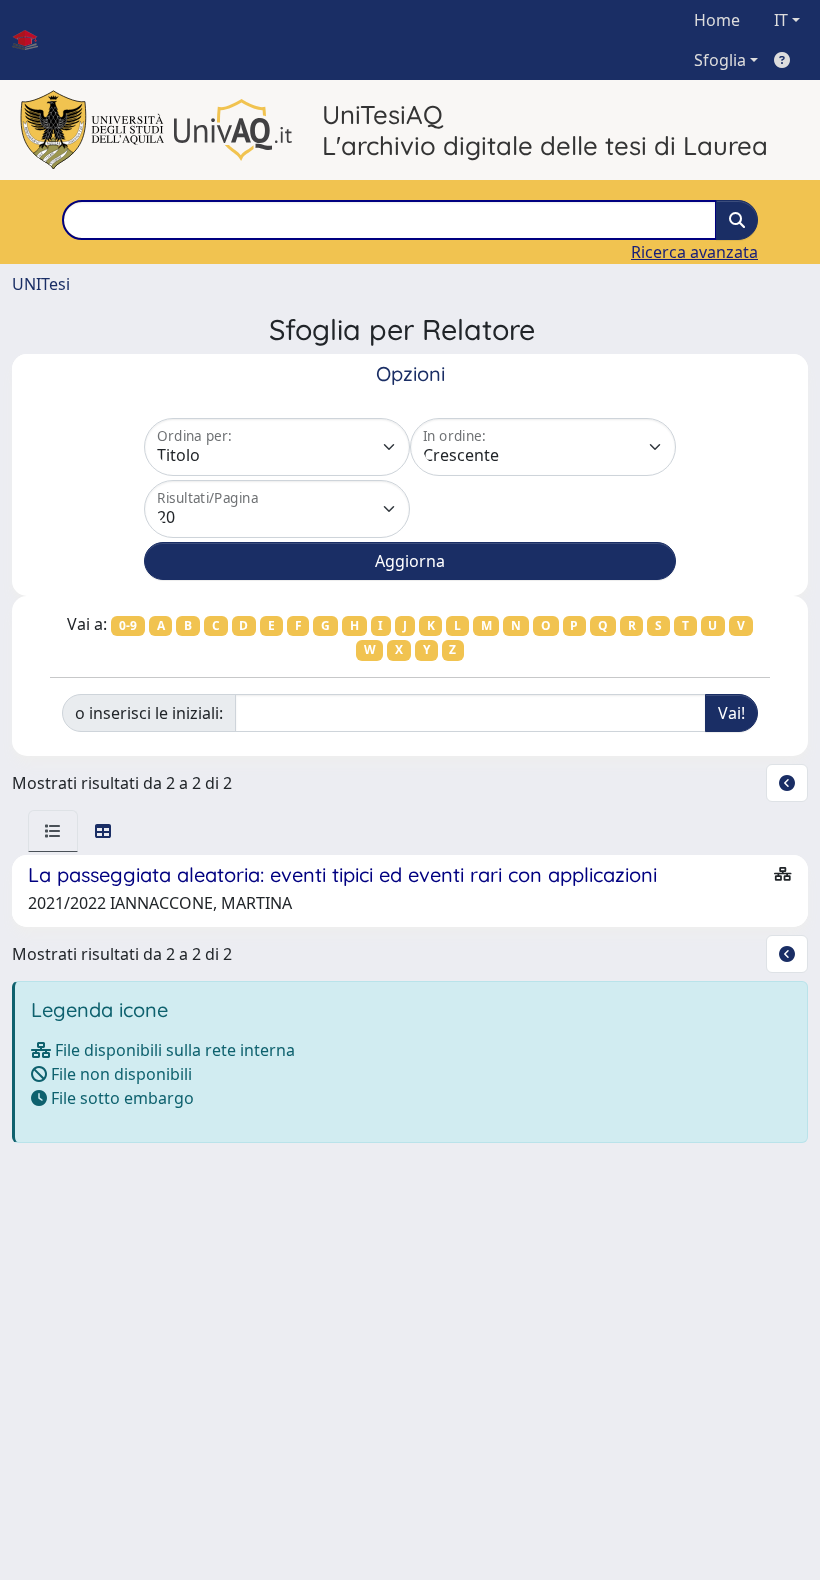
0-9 (128, 625)
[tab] (53, 831)
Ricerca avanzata (694, 252)
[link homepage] (33, 40)
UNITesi (41, 284)
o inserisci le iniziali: (149, 713)
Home (717, 20)
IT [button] (781, 20)
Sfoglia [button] (720, 60)
